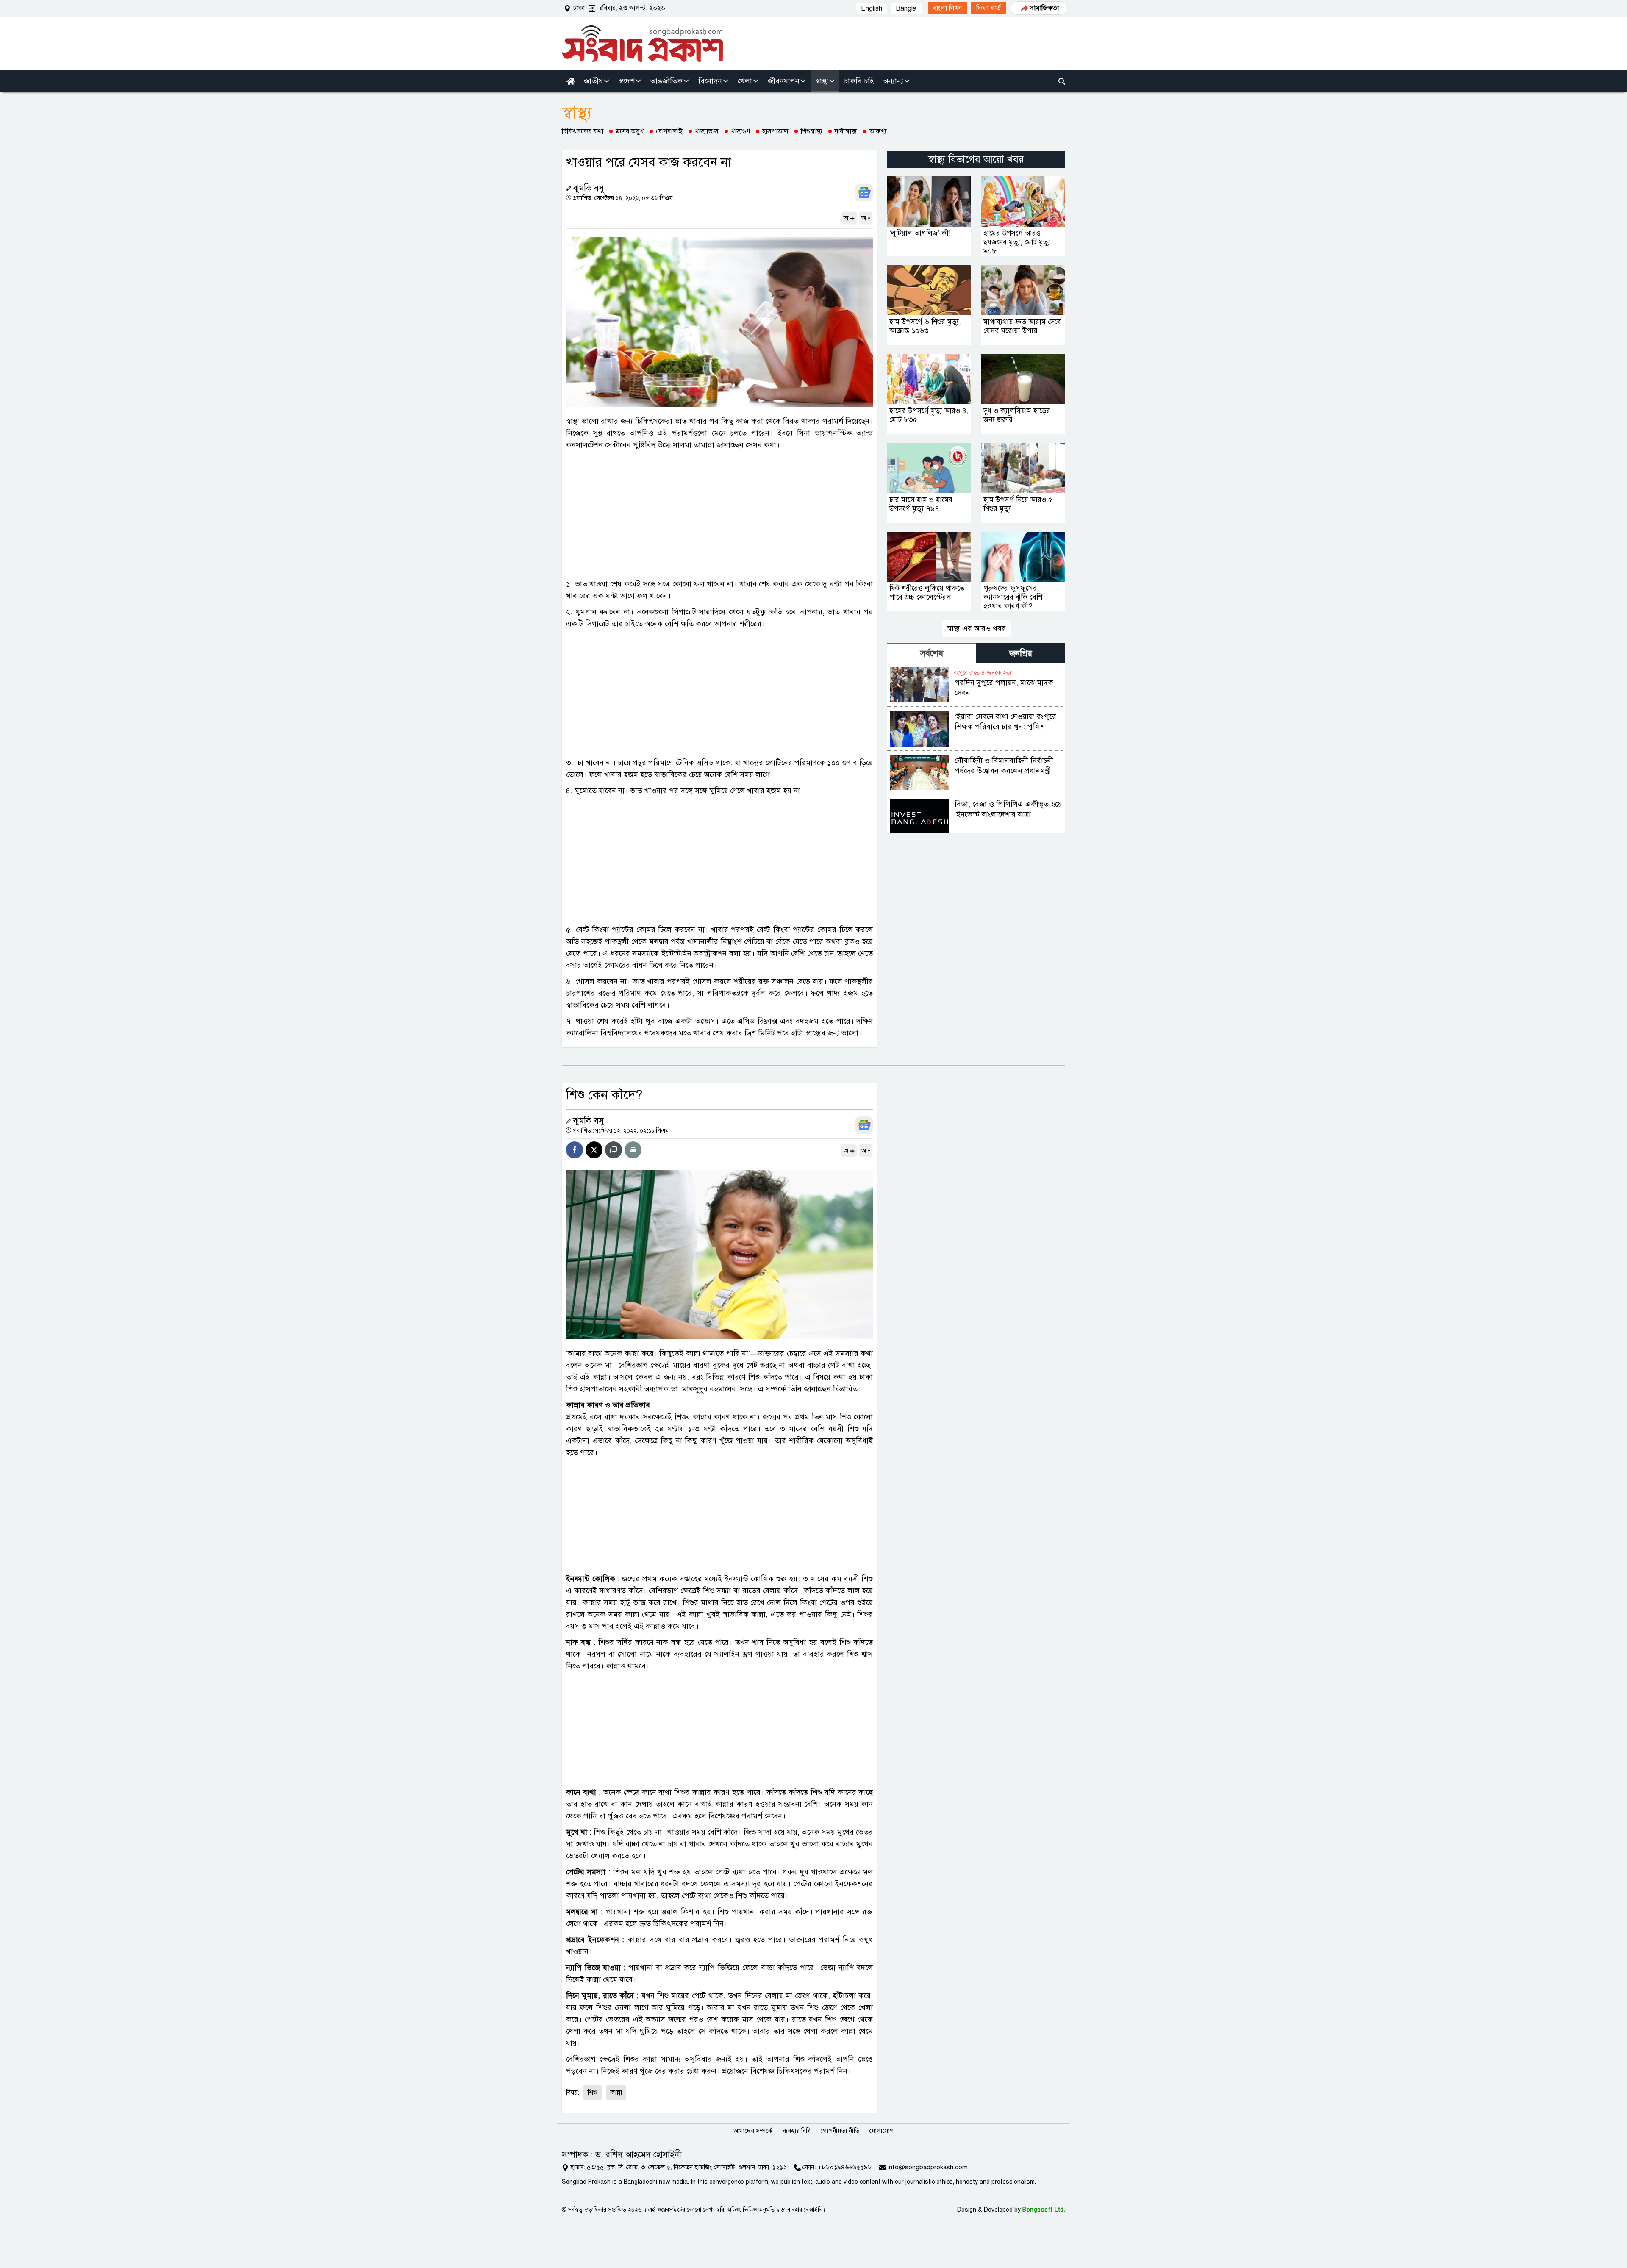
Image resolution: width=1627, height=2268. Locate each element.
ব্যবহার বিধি (797, 2131)
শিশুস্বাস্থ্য (812, 131)
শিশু (593, 2093)
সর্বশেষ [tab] (932, 654)
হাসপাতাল (775, 131)
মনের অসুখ (630, 131)
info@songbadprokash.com (928, 2167)
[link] (947, 8)
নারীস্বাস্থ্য (846, 131)
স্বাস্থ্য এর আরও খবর (976, 628)
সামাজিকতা (1044, 8)
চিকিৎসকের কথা (583, 131)
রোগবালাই (669, 131)
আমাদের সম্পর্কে (753, 2131)
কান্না (616, 2093)
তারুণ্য (878, 131)
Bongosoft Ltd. (1044, 2210)
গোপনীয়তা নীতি (840, 2131)
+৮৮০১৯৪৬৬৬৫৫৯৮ (845, 2167)
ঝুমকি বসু (588, 188)
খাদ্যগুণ (740, 131)
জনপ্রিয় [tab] (1021, 654)
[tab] (932, 653)
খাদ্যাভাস (707, 131)
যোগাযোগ (882, 2131)
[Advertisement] (719, 514)
